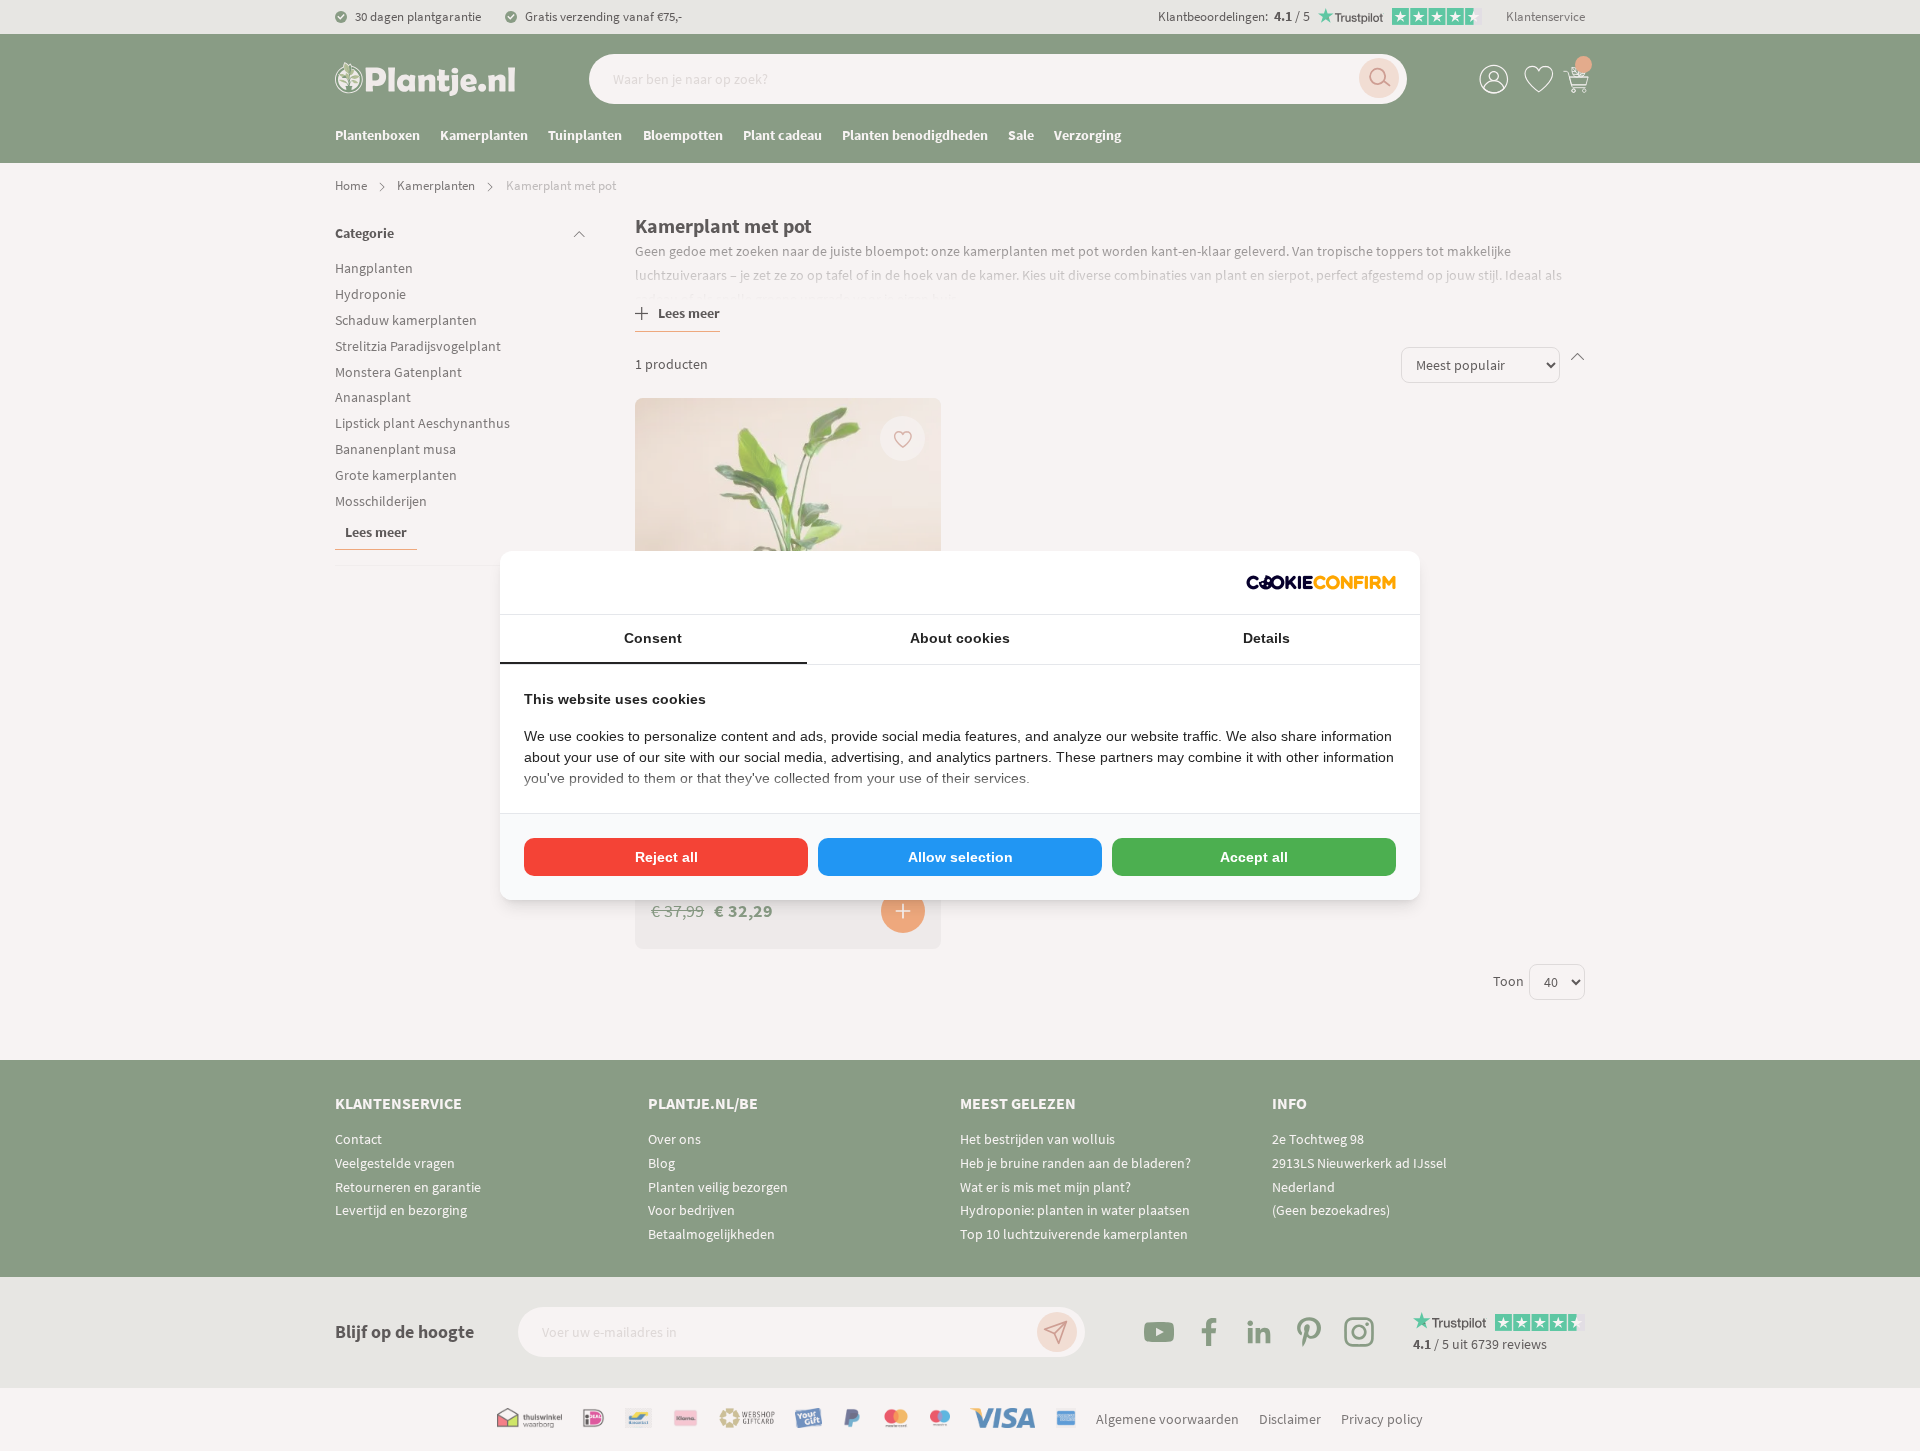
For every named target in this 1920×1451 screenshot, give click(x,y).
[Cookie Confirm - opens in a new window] (1321, 582)
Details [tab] (1266, 638)
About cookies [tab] (960, 638)
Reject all (666, 857)
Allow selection (960, 857)
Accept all (1254, 857)
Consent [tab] (653, 638)
